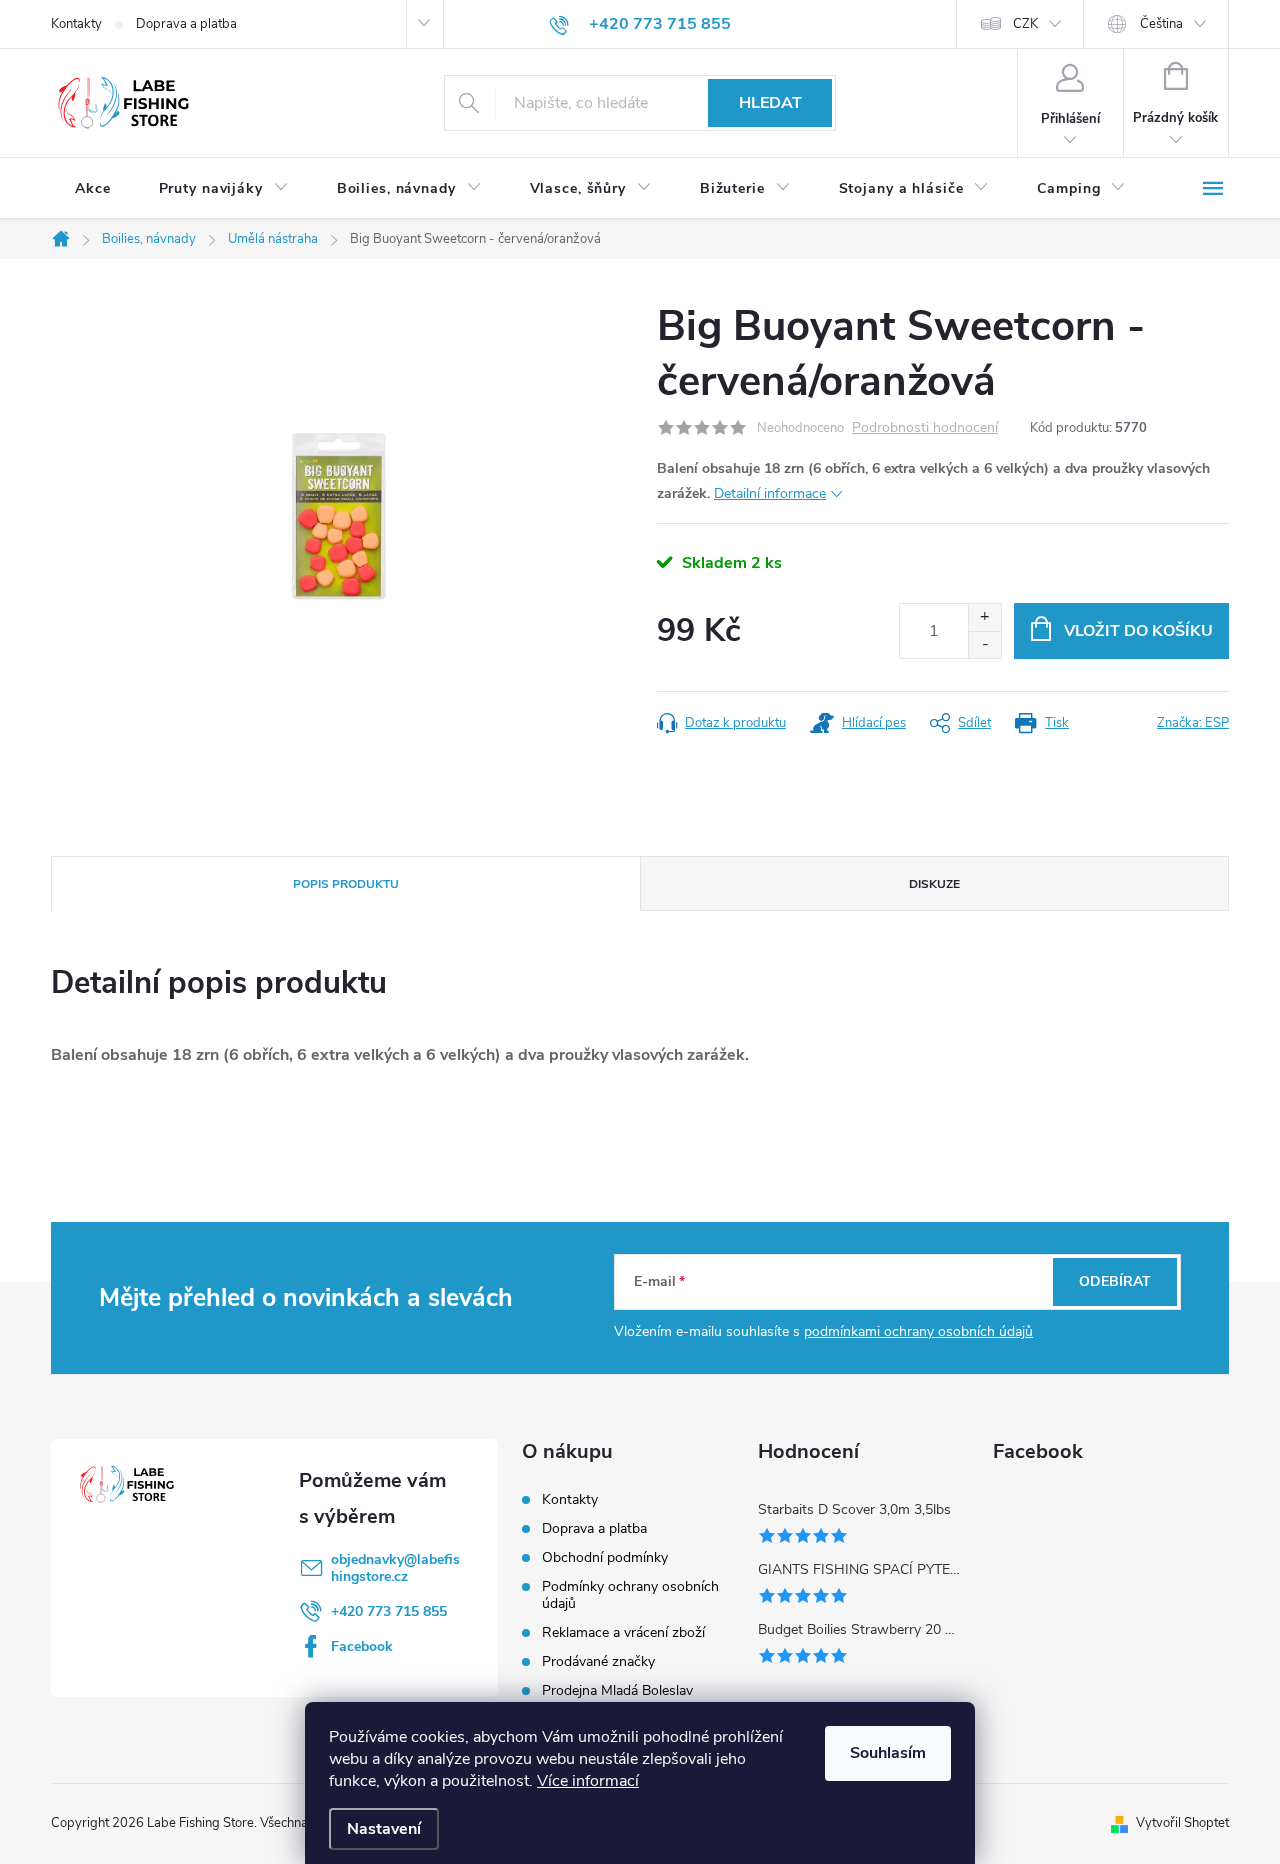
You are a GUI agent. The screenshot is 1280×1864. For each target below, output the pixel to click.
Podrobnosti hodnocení (925, 428)
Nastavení (384, 1829)
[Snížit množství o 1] (984, 644)
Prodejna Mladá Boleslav (617, 1690)
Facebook (362, 1646)
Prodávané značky (598, 1661)
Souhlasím (888, 1753)
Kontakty (76, 24)
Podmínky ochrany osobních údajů (630, 1595)
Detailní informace (770, 493)
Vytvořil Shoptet (1182, 1823)
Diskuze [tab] (934, 884)
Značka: (1193, 723)
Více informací (588, 1781)
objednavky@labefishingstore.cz (395, 1568)
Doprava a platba (186, 24)
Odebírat (1115, 1281)
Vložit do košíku (1138, 631)
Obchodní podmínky (605, 1557)
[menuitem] (93, 189)
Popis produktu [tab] (346, 884)
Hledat (770, 103)
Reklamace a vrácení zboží (623, 1632)
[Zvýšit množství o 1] (984, 617)
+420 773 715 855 (389, 1611)
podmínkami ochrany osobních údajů (918, 1331)
